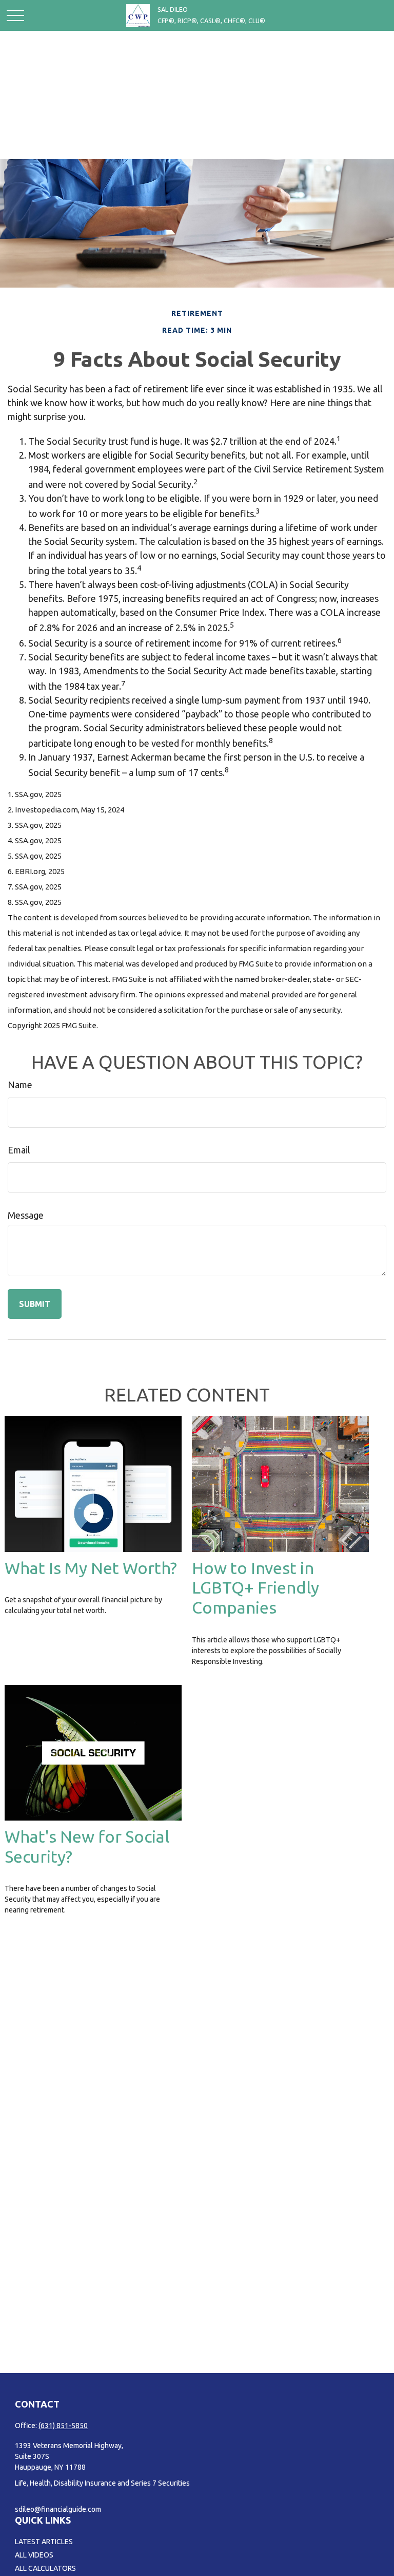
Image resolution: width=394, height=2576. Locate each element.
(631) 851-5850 (63, 2426)
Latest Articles (44, 2542)
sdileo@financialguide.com (58, 2509)
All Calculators (45, 2568)
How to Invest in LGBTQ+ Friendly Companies (255, 1588)
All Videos (34, 2555)
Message (26, 1215)
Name (20, 1085)
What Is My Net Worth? (91, 1568)
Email (19, 1150)
